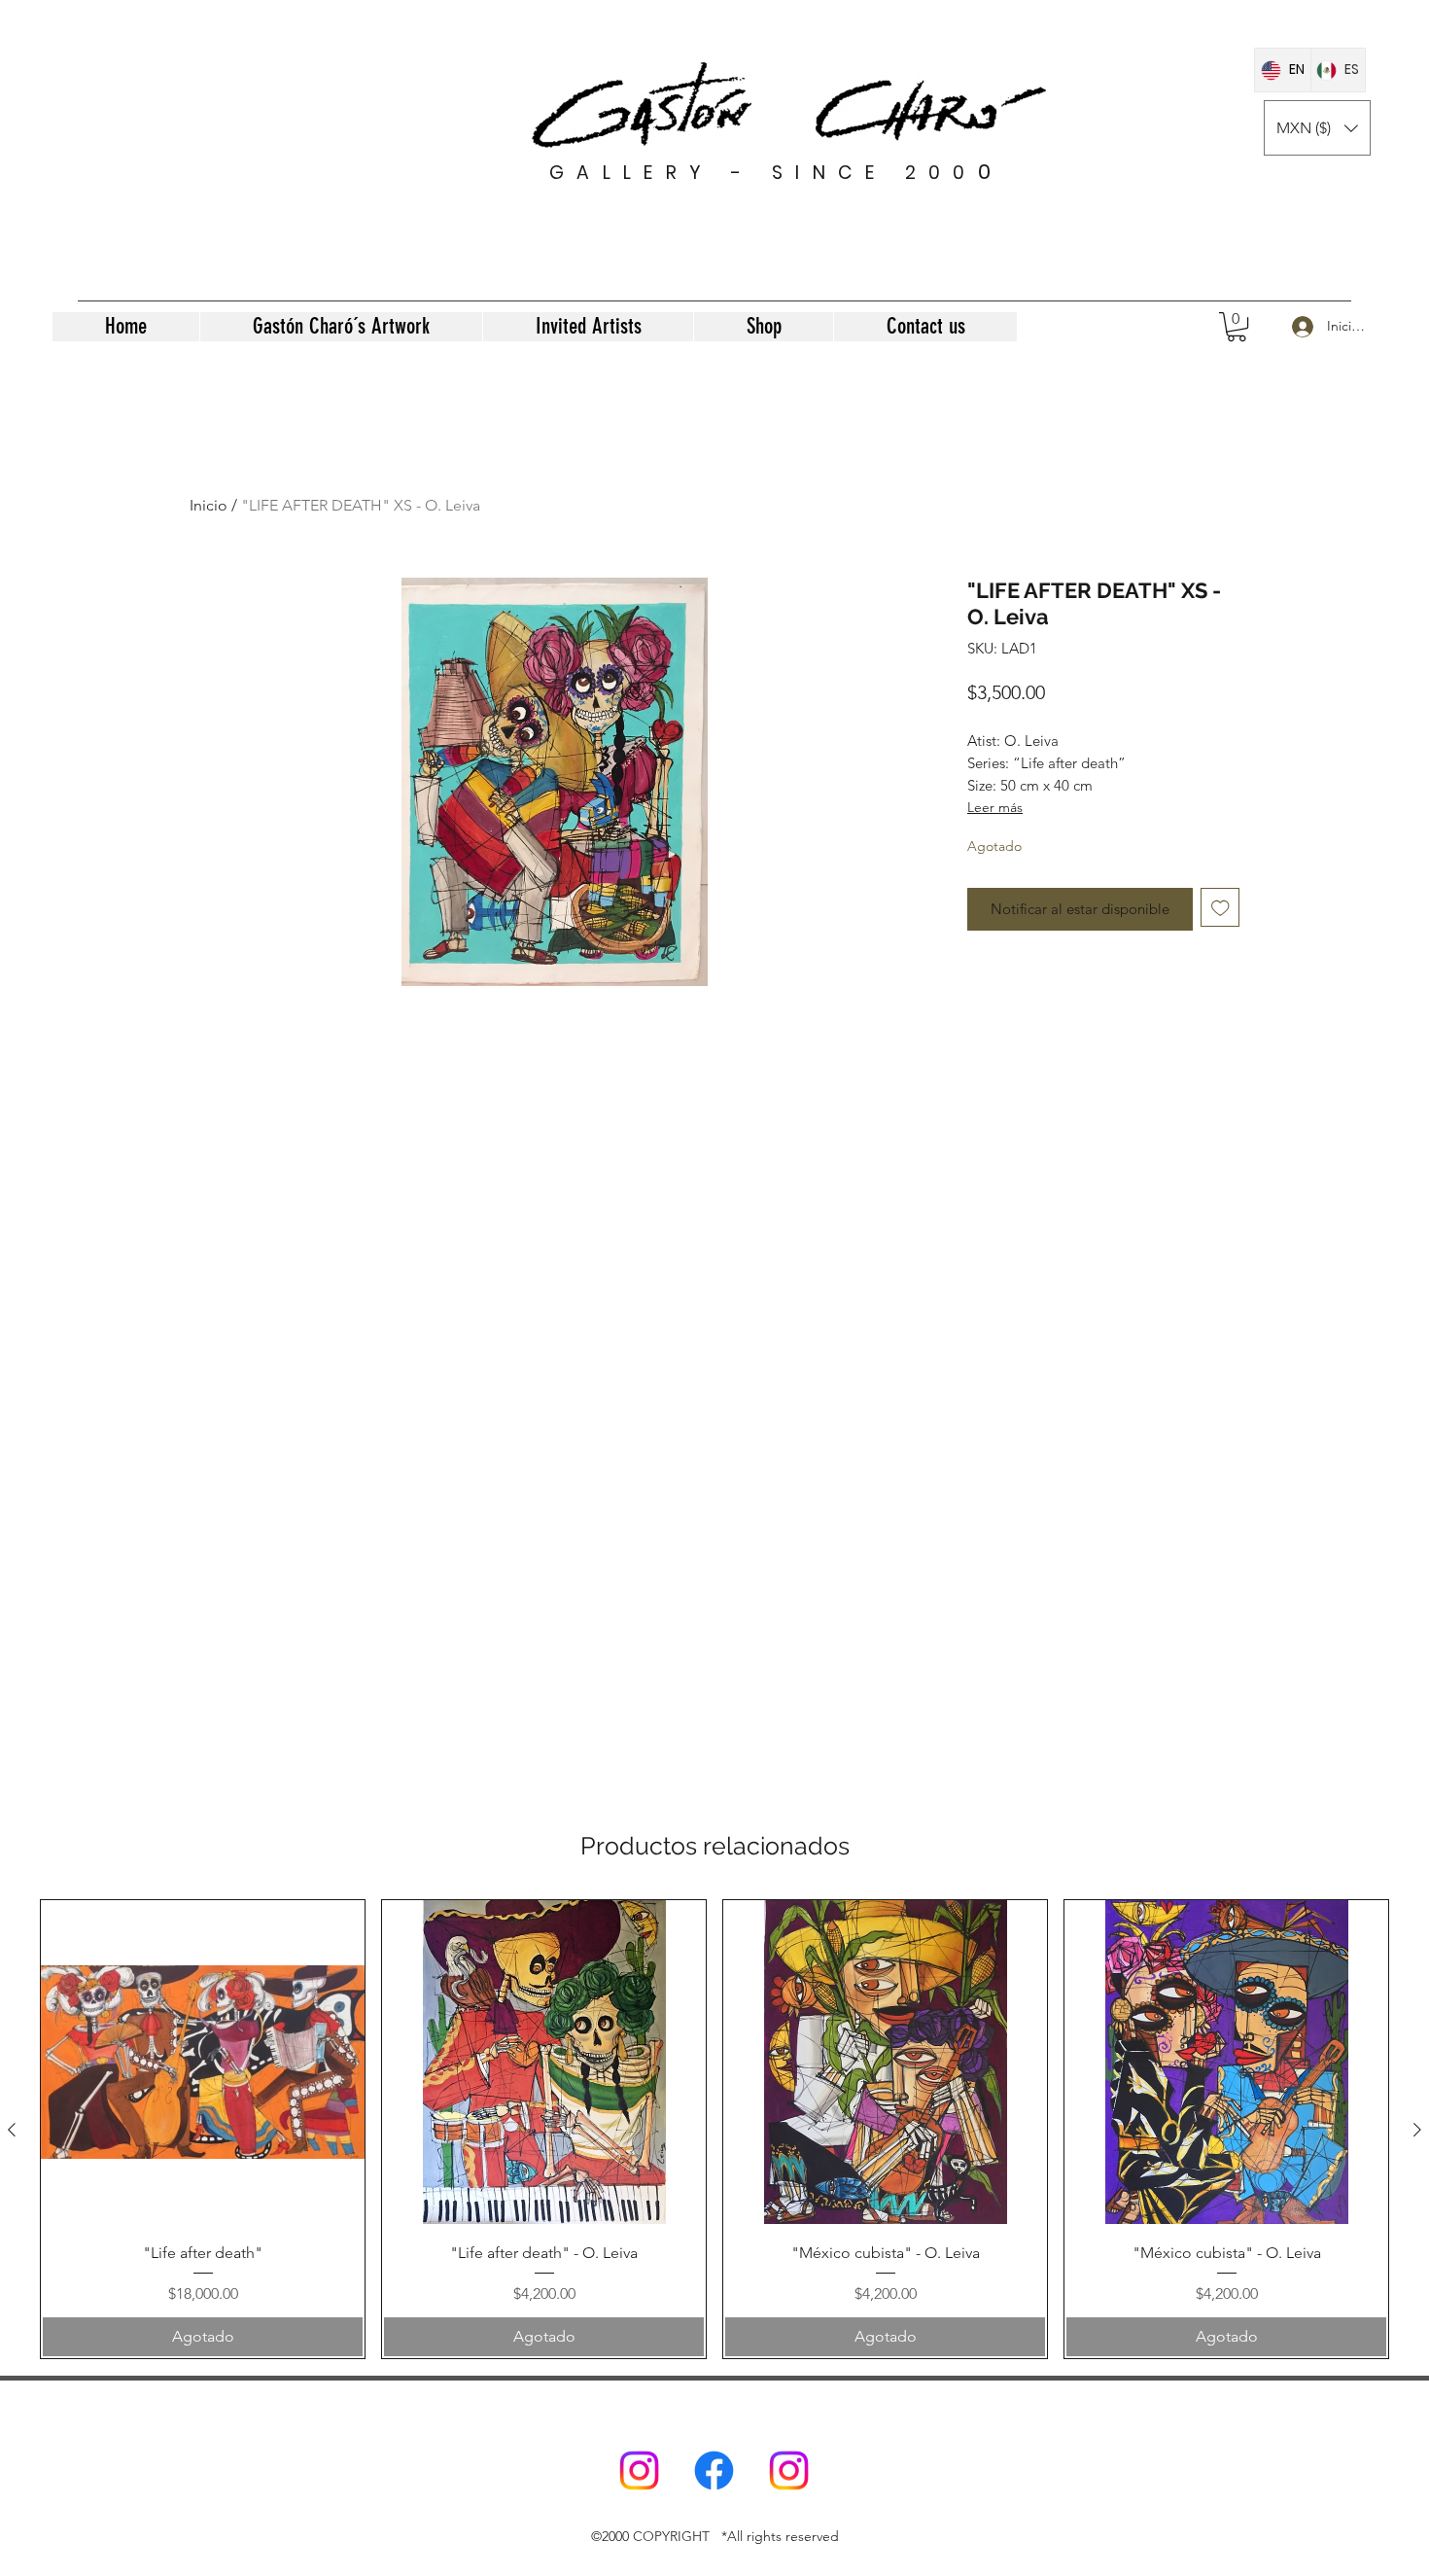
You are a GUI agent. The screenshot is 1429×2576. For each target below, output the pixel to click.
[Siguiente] (1417, 2130)
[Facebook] (714, 2470)
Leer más (995, 807)
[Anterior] (12, 2130)
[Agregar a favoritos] (1220, 908)
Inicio (209, 505)
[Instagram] (639, 2470)
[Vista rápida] (203, 2062)
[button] (1317, 128)
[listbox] (1317, 128)
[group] (714, 2129)
